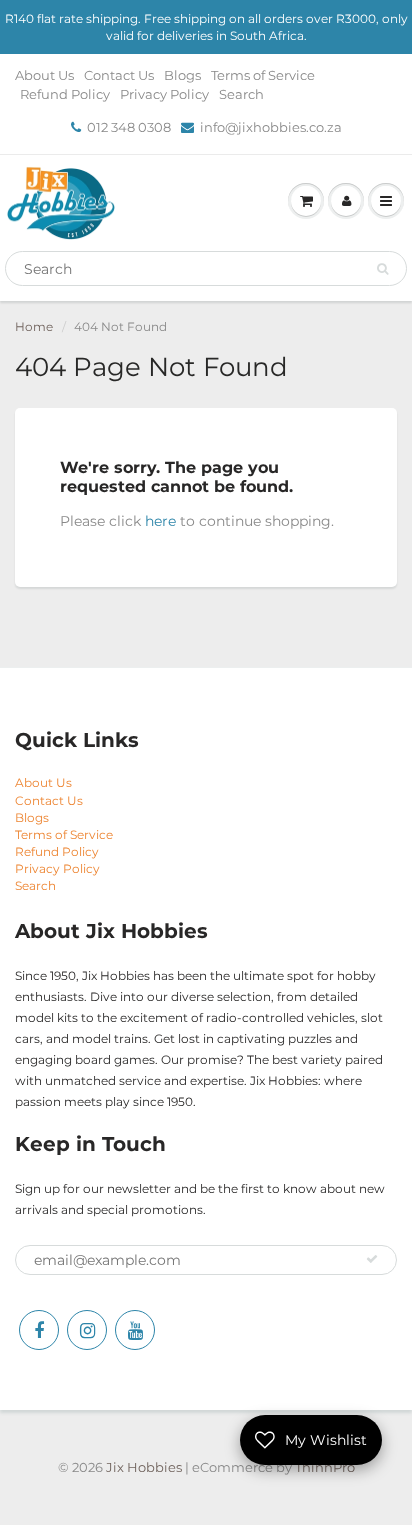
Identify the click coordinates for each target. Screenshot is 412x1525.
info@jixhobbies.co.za (271, 127)
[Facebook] (39, 1330)
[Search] (382, 269)
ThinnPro (325, 1467)
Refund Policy (65, 94)
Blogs (182, 75)
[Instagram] (87, 1330)
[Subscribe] (372, 1259)
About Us (44, 75)
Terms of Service (263, 75)
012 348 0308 (129, 127)
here (160, 521)
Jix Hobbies (144, 1467)
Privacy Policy (164, 94)
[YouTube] (135, 1330)
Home (34, 326)
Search (241, 94)
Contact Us (119, 75)
